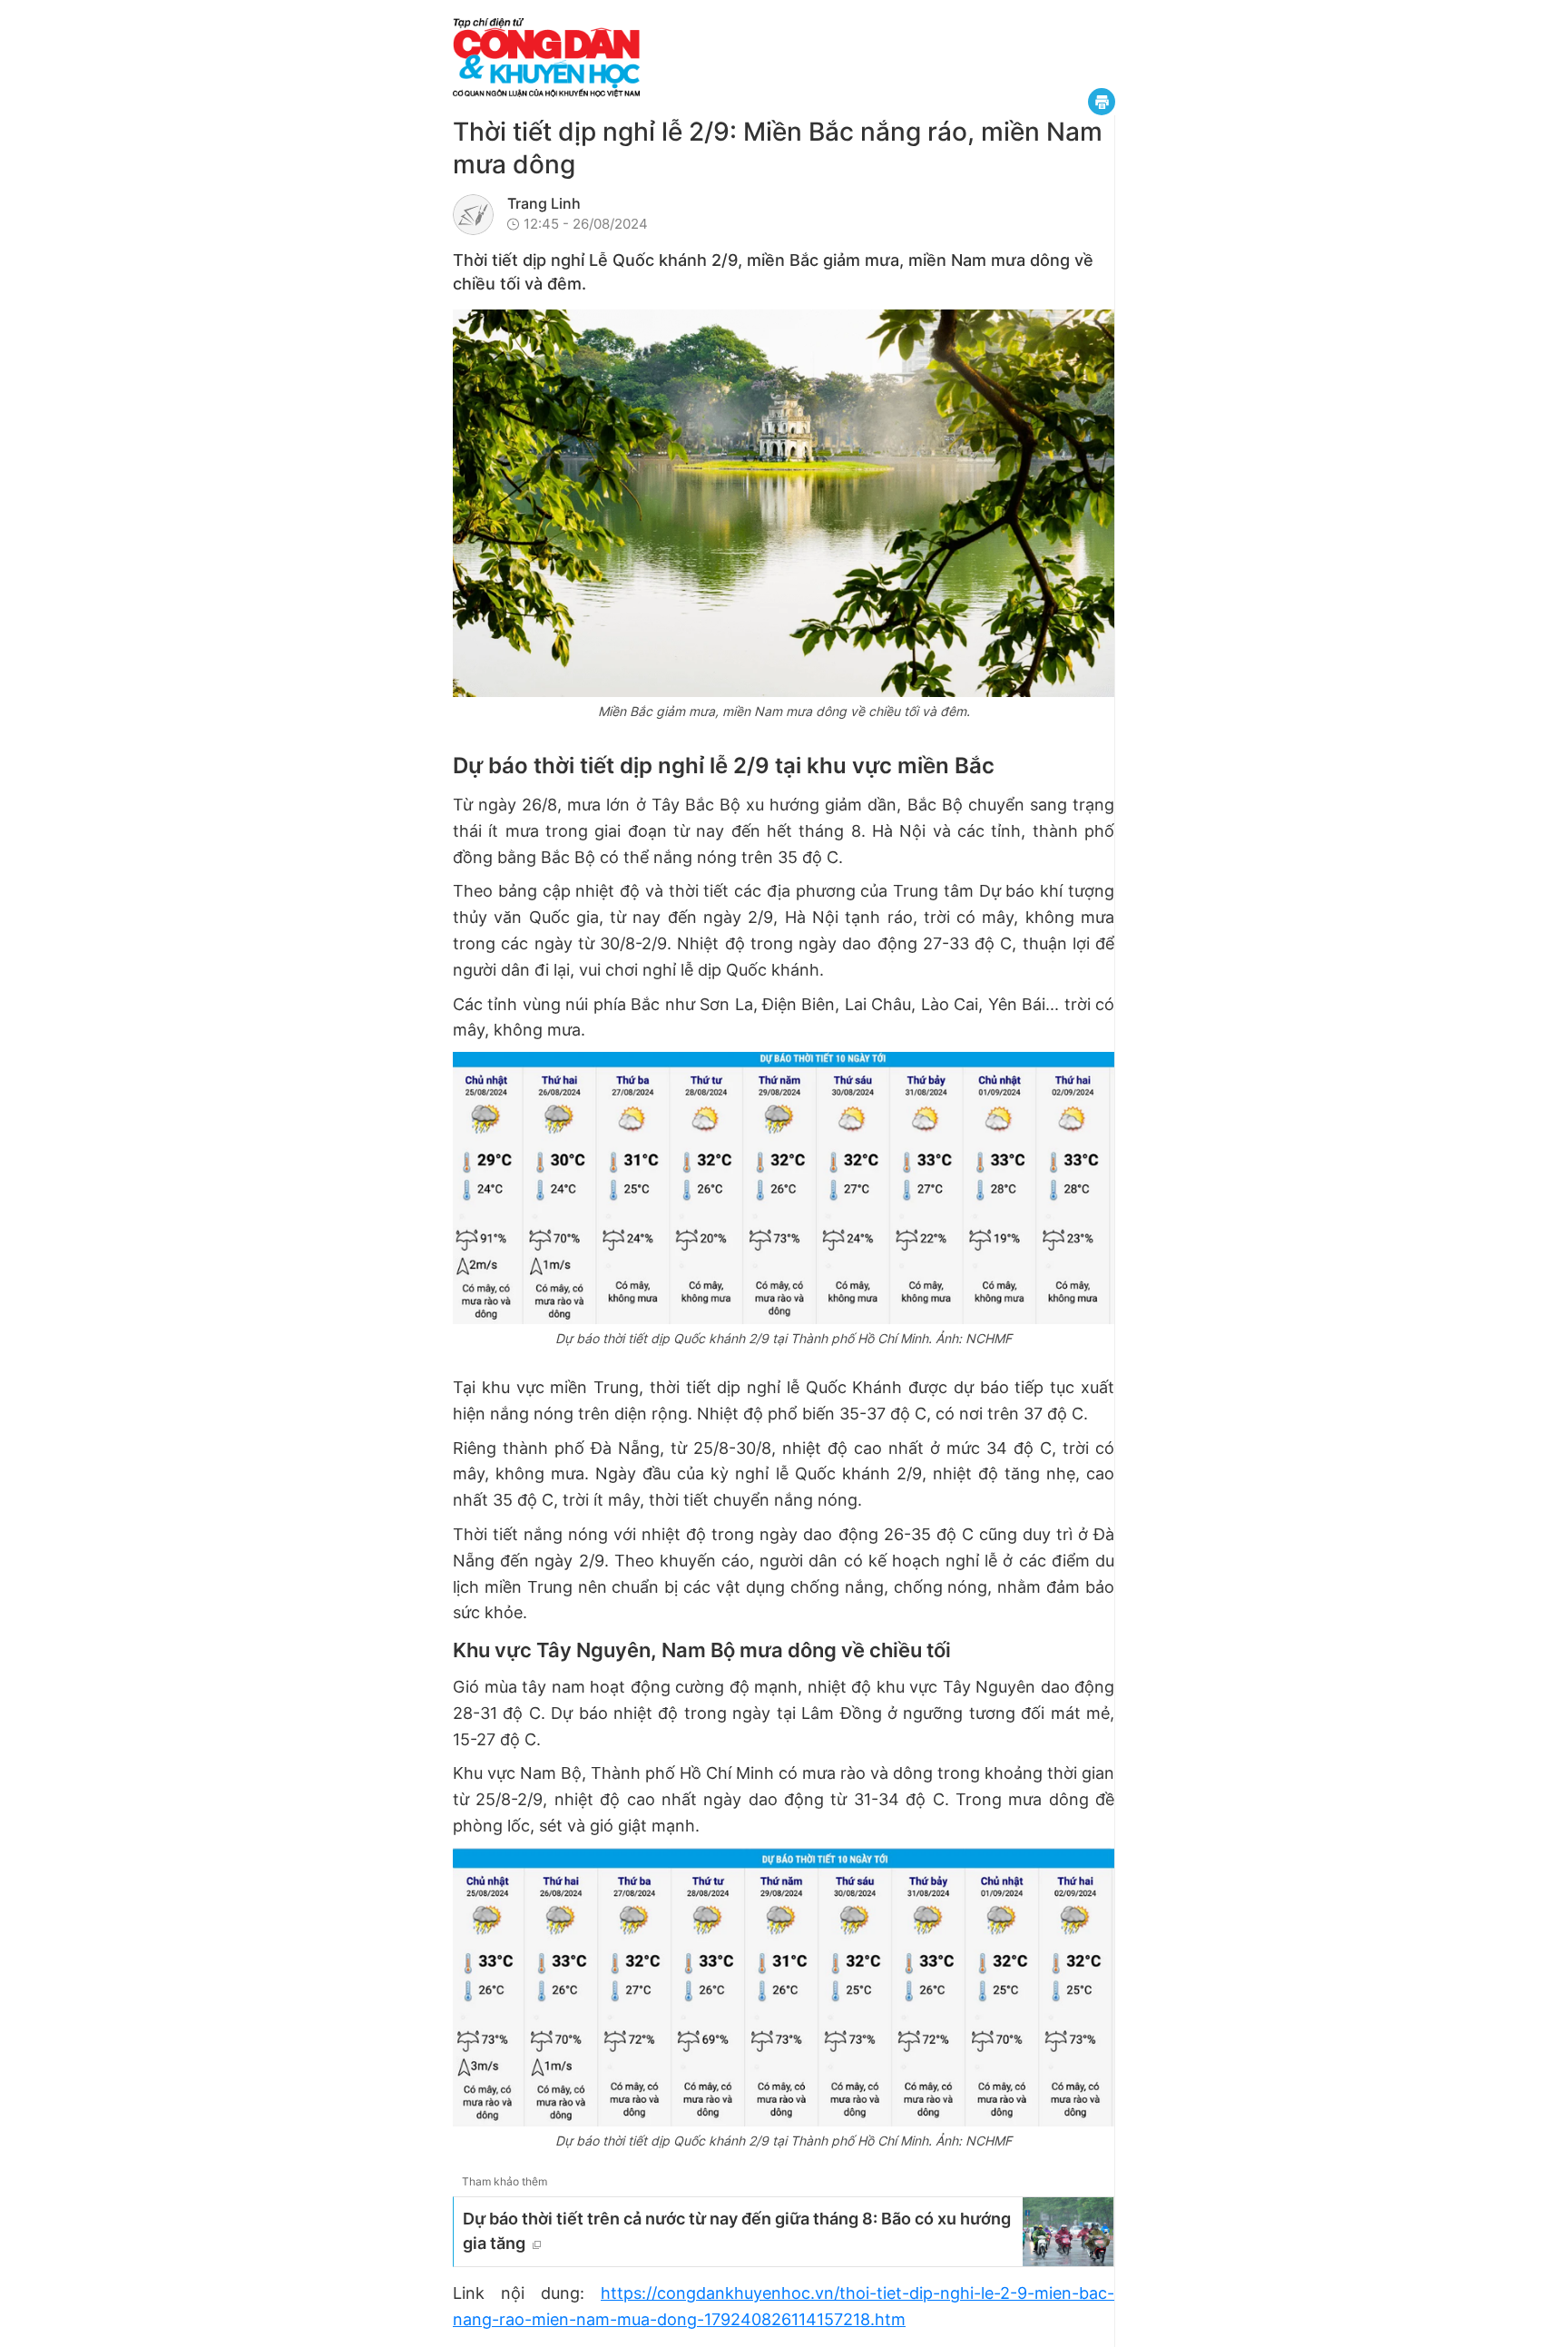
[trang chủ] (657, 58)
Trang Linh (544, 203)
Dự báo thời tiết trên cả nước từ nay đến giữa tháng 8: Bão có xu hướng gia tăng (737, 2231)
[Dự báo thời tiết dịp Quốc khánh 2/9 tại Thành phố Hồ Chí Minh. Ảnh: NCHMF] (784, 1188)
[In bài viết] (1102, 102)
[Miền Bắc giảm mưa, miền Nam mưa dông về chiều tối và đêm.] (784, 503)
